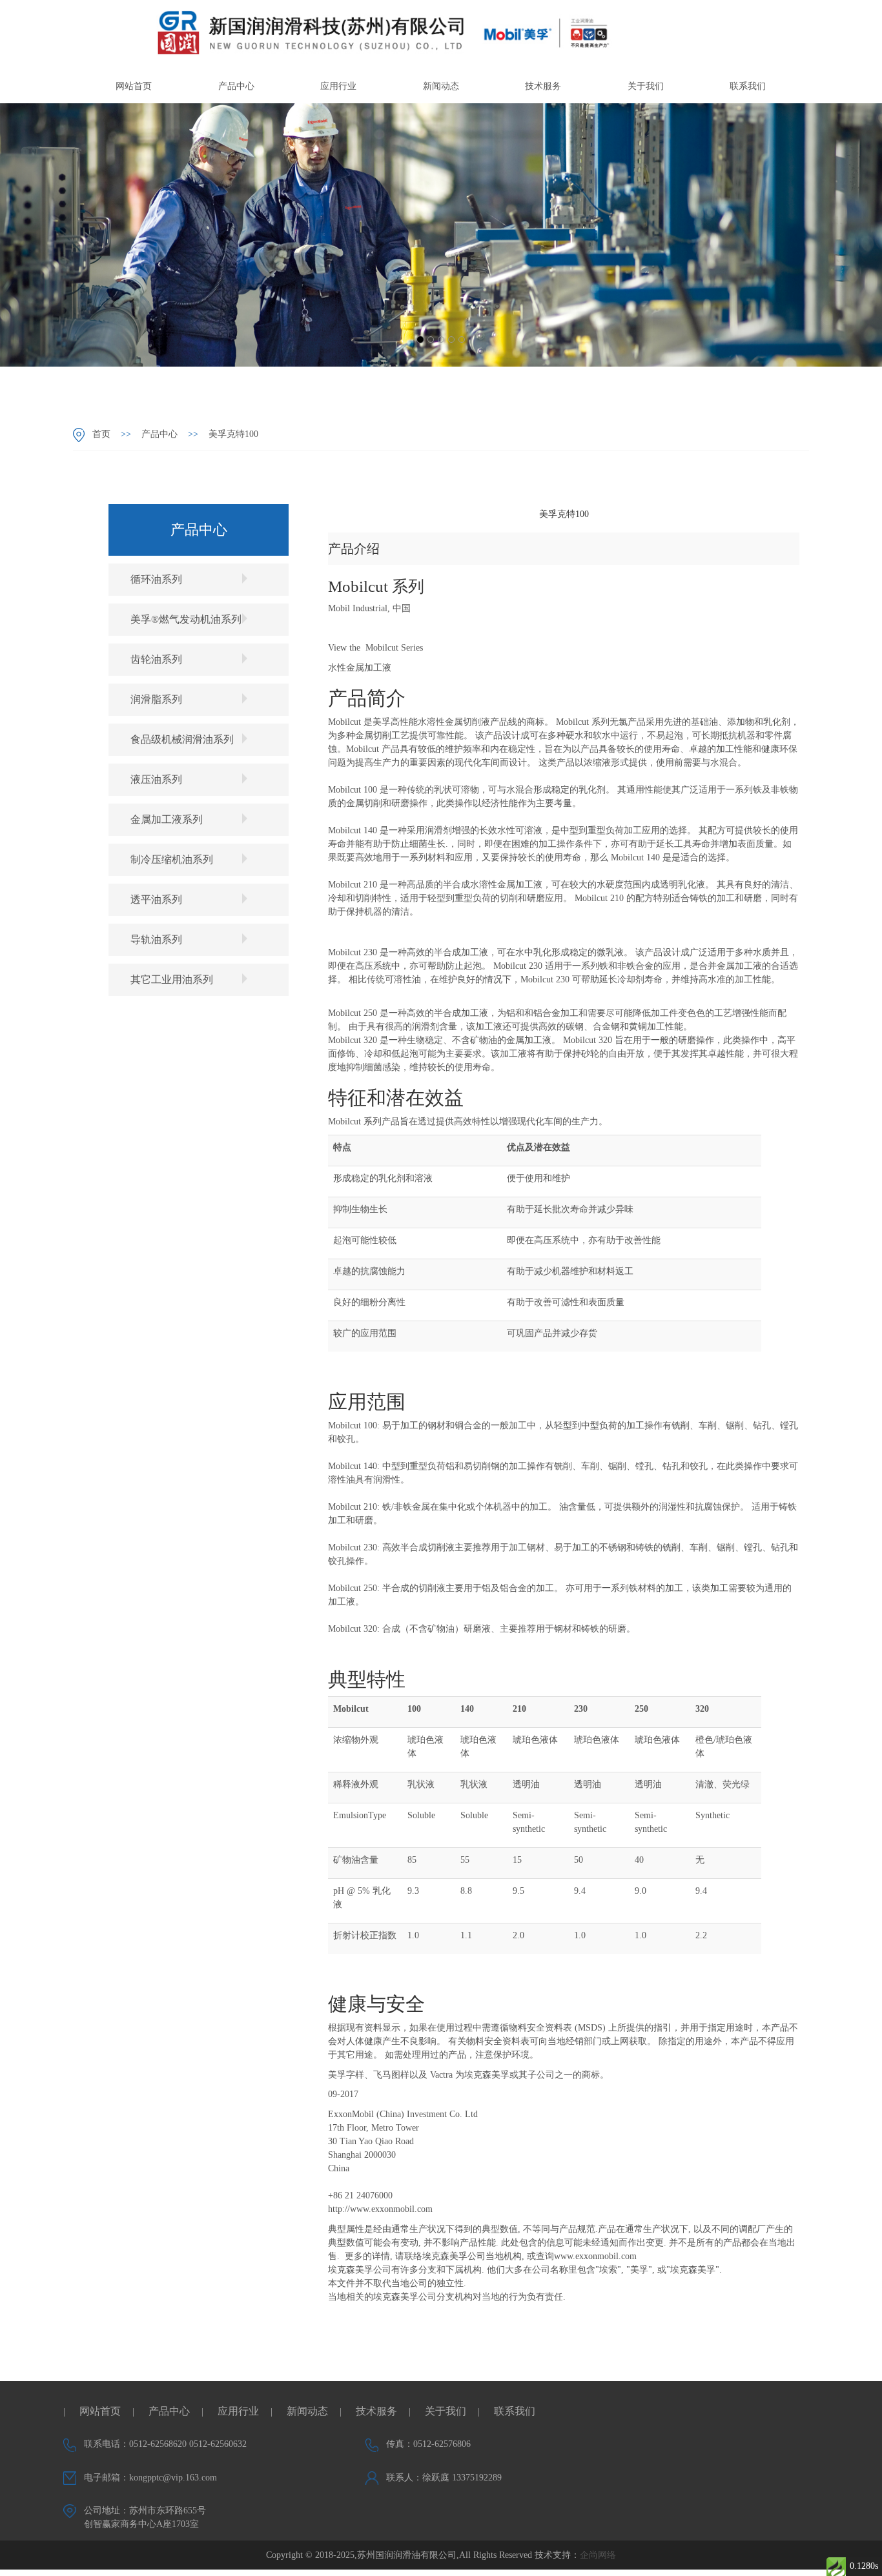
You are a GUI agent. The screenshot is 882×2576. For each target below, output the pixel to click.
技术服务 (543, 86)
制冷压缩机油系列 (172, 859)
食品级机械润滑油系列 (182, 739)
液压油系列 (156, 779)
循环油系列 (156, 579)
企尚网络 (598, 2555)
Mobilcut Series (394, 648)
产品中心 (236, 86)
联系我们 (748, 86)
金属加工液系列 (167, 819)
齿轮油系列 (156, 659)
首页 (101, 434)
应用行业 (338, 86)
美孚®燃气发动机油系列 (186, 619)
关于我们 (646, 86)
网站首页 (134, 86)
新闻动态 (441, 86)
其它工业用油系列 (172, 979)
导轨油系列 (156, 939)
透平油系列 (156, 899)
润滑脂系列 (156, 699)
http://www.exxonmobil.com (380, 2209)
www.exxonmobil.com (595, 2256)
